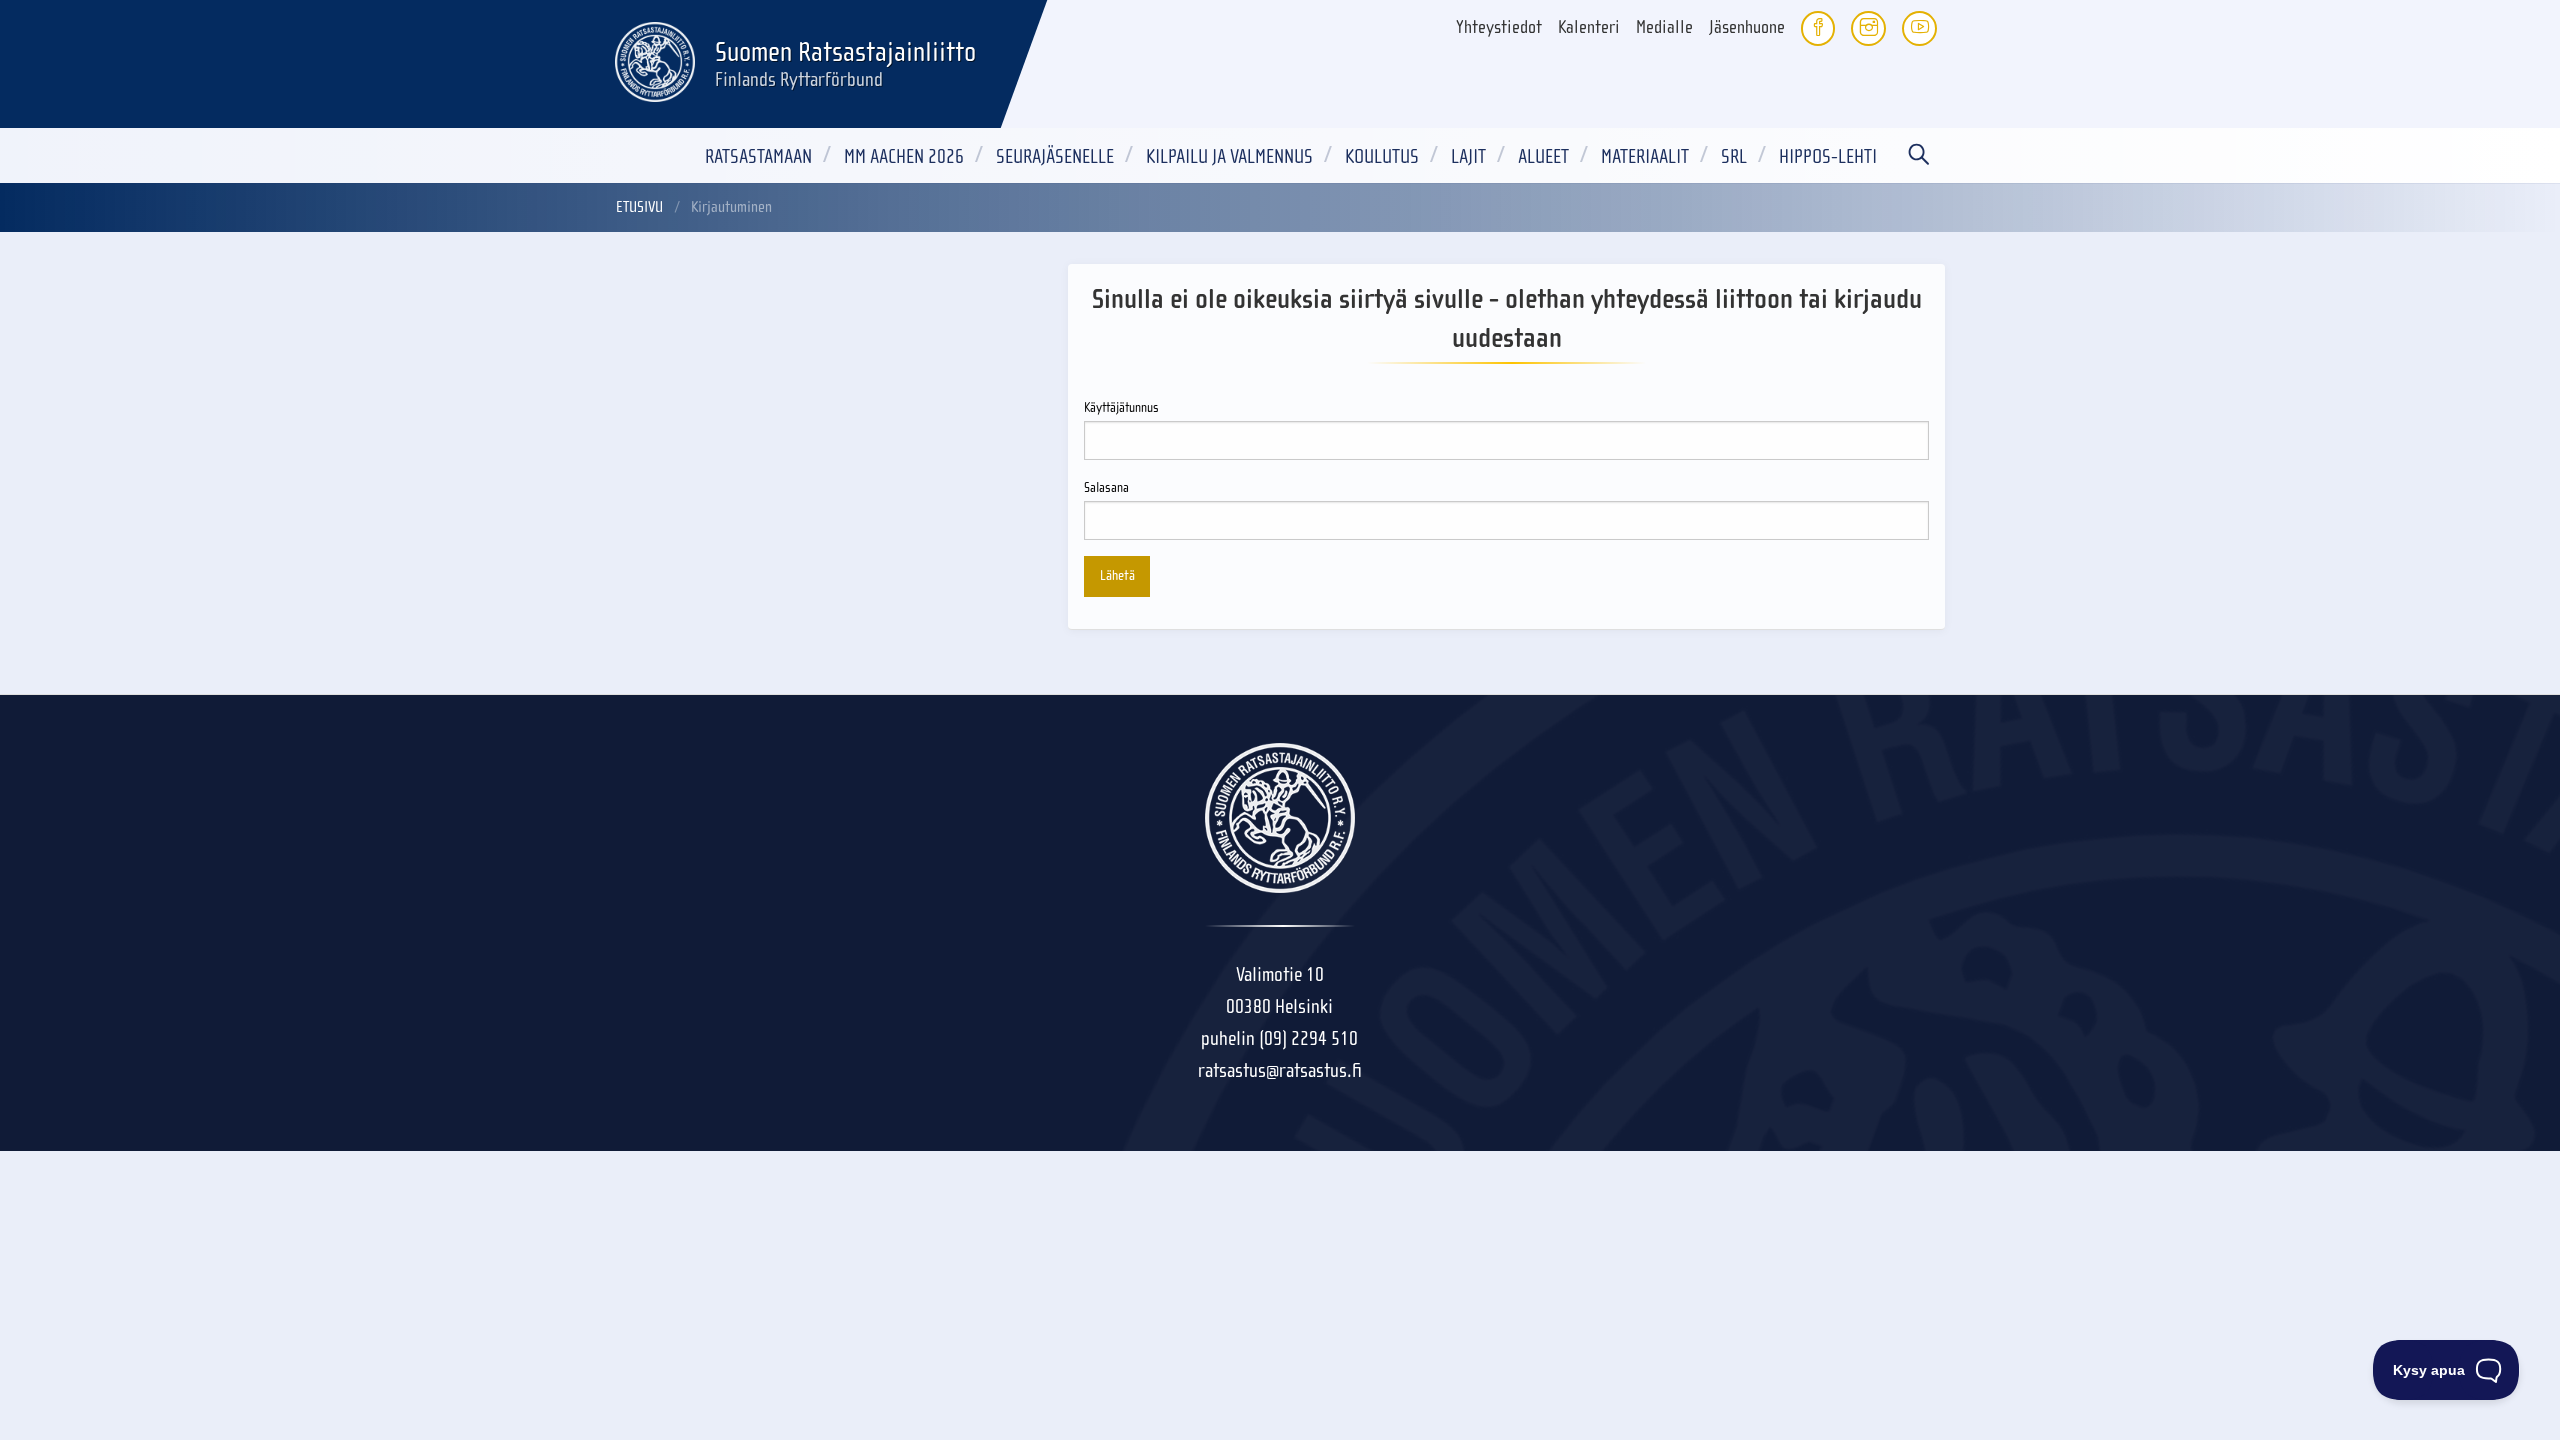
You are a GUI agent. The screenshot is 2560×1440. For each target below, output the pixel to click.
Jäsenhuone (1747, 27)
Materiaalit (1645, 156)
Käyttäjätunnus (1121, 408)
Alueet (1543, 156)
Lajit (1468, 156)
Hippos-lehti (1828, 156)
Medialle (1664, 27)
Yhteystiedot (1499, 27)
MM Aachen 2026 (904, 156)
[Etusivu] (655, 59)
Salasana (1106, 488)
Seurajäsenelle (1055, 156)
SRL (1734, 156)
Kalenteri (1589, 27)
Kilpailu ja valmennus (1229, 156)
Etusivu (639, 207)
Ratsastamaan (758, 156)
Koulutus (1382, 156)
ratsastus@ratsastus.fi (1280, 1070)
